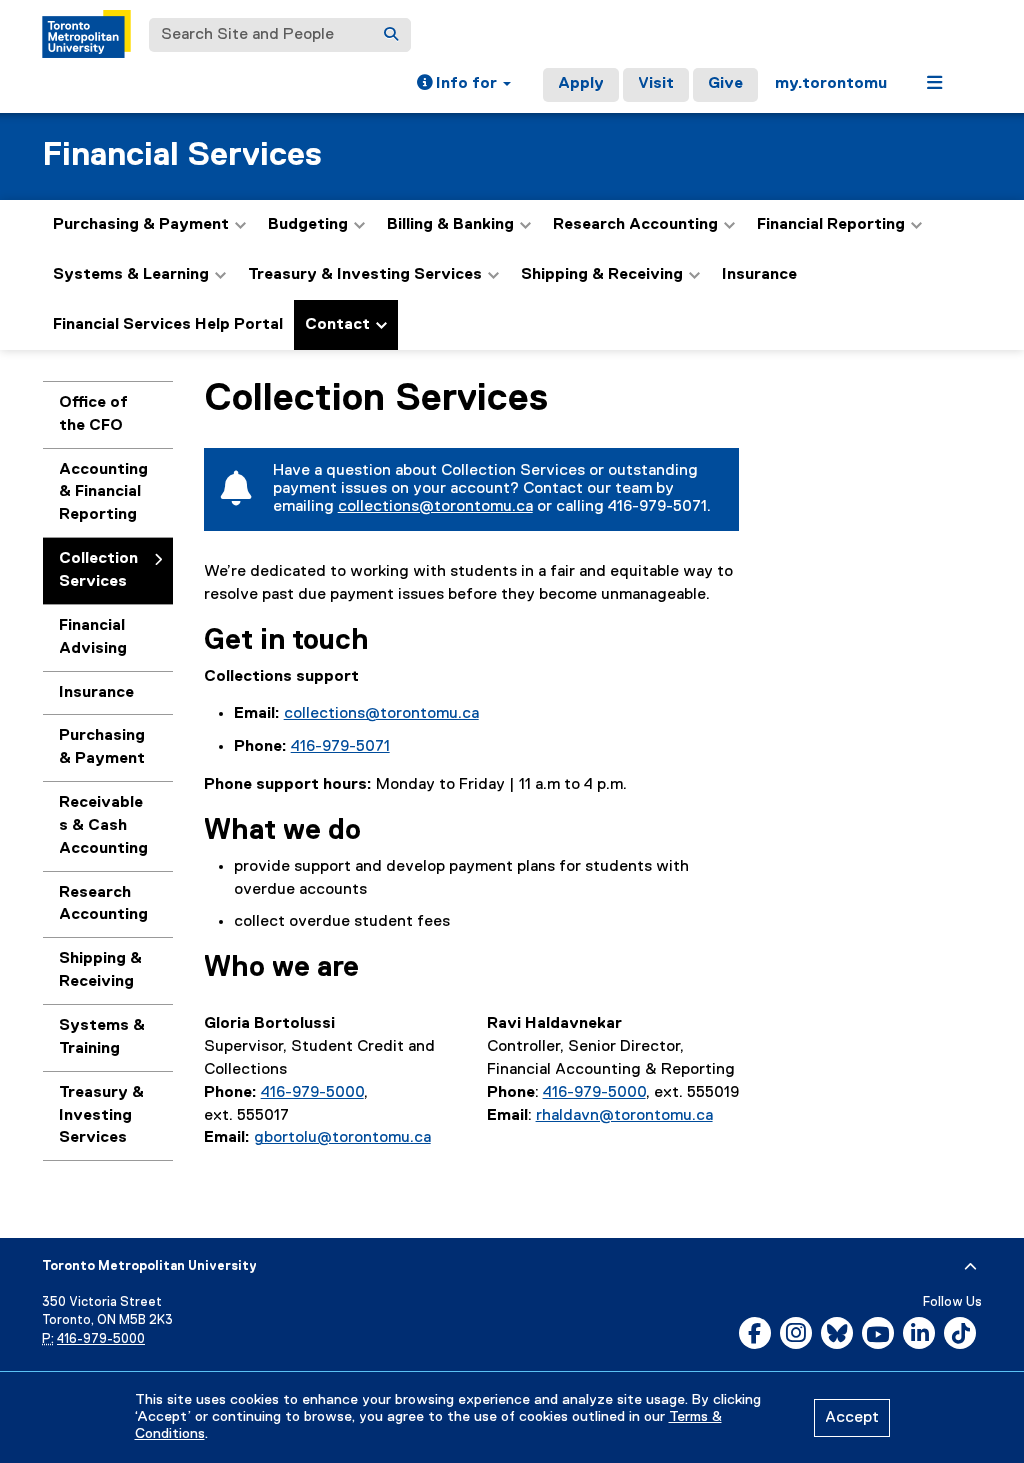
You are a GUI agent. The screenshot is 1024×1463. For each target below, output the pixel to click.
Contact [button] (337, 325)
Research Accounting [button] (635, 225)
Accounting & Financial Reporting (103, 493)
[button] (464, 85)
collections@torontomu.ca (435, 507)
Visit (656, 84)
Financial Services (182, 155)
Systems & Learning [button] (131, 275)
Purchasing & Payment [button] (141, 225)
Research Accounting (103, 904)
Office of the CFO (93, 414)
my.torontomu (831, 84)
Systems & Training (102, 1037)
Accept (852, 1418)
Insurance (759, 275)
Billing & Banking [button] (450, 225)
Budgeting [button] (308, 225)
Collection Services (98, 570)
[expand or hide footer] (970, 1267)
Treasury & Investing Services (101, 1116)
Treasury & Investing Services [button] (365, 275)
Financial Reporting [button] (831, 225)
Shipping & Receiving (100, 970)
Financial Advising (93, 637)
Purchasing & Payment (102, 747)
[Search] (391, 35)
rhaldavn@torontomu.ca (624, 1116)
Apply (581, 84)
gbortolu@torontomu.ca (342, 1138)
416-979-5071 (340, 747)
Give (725, 84)
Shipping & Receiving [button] (602, 275)
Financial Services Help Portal (168, 325)
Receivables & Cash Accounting (103, 826)
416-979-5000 (312, 1093)
